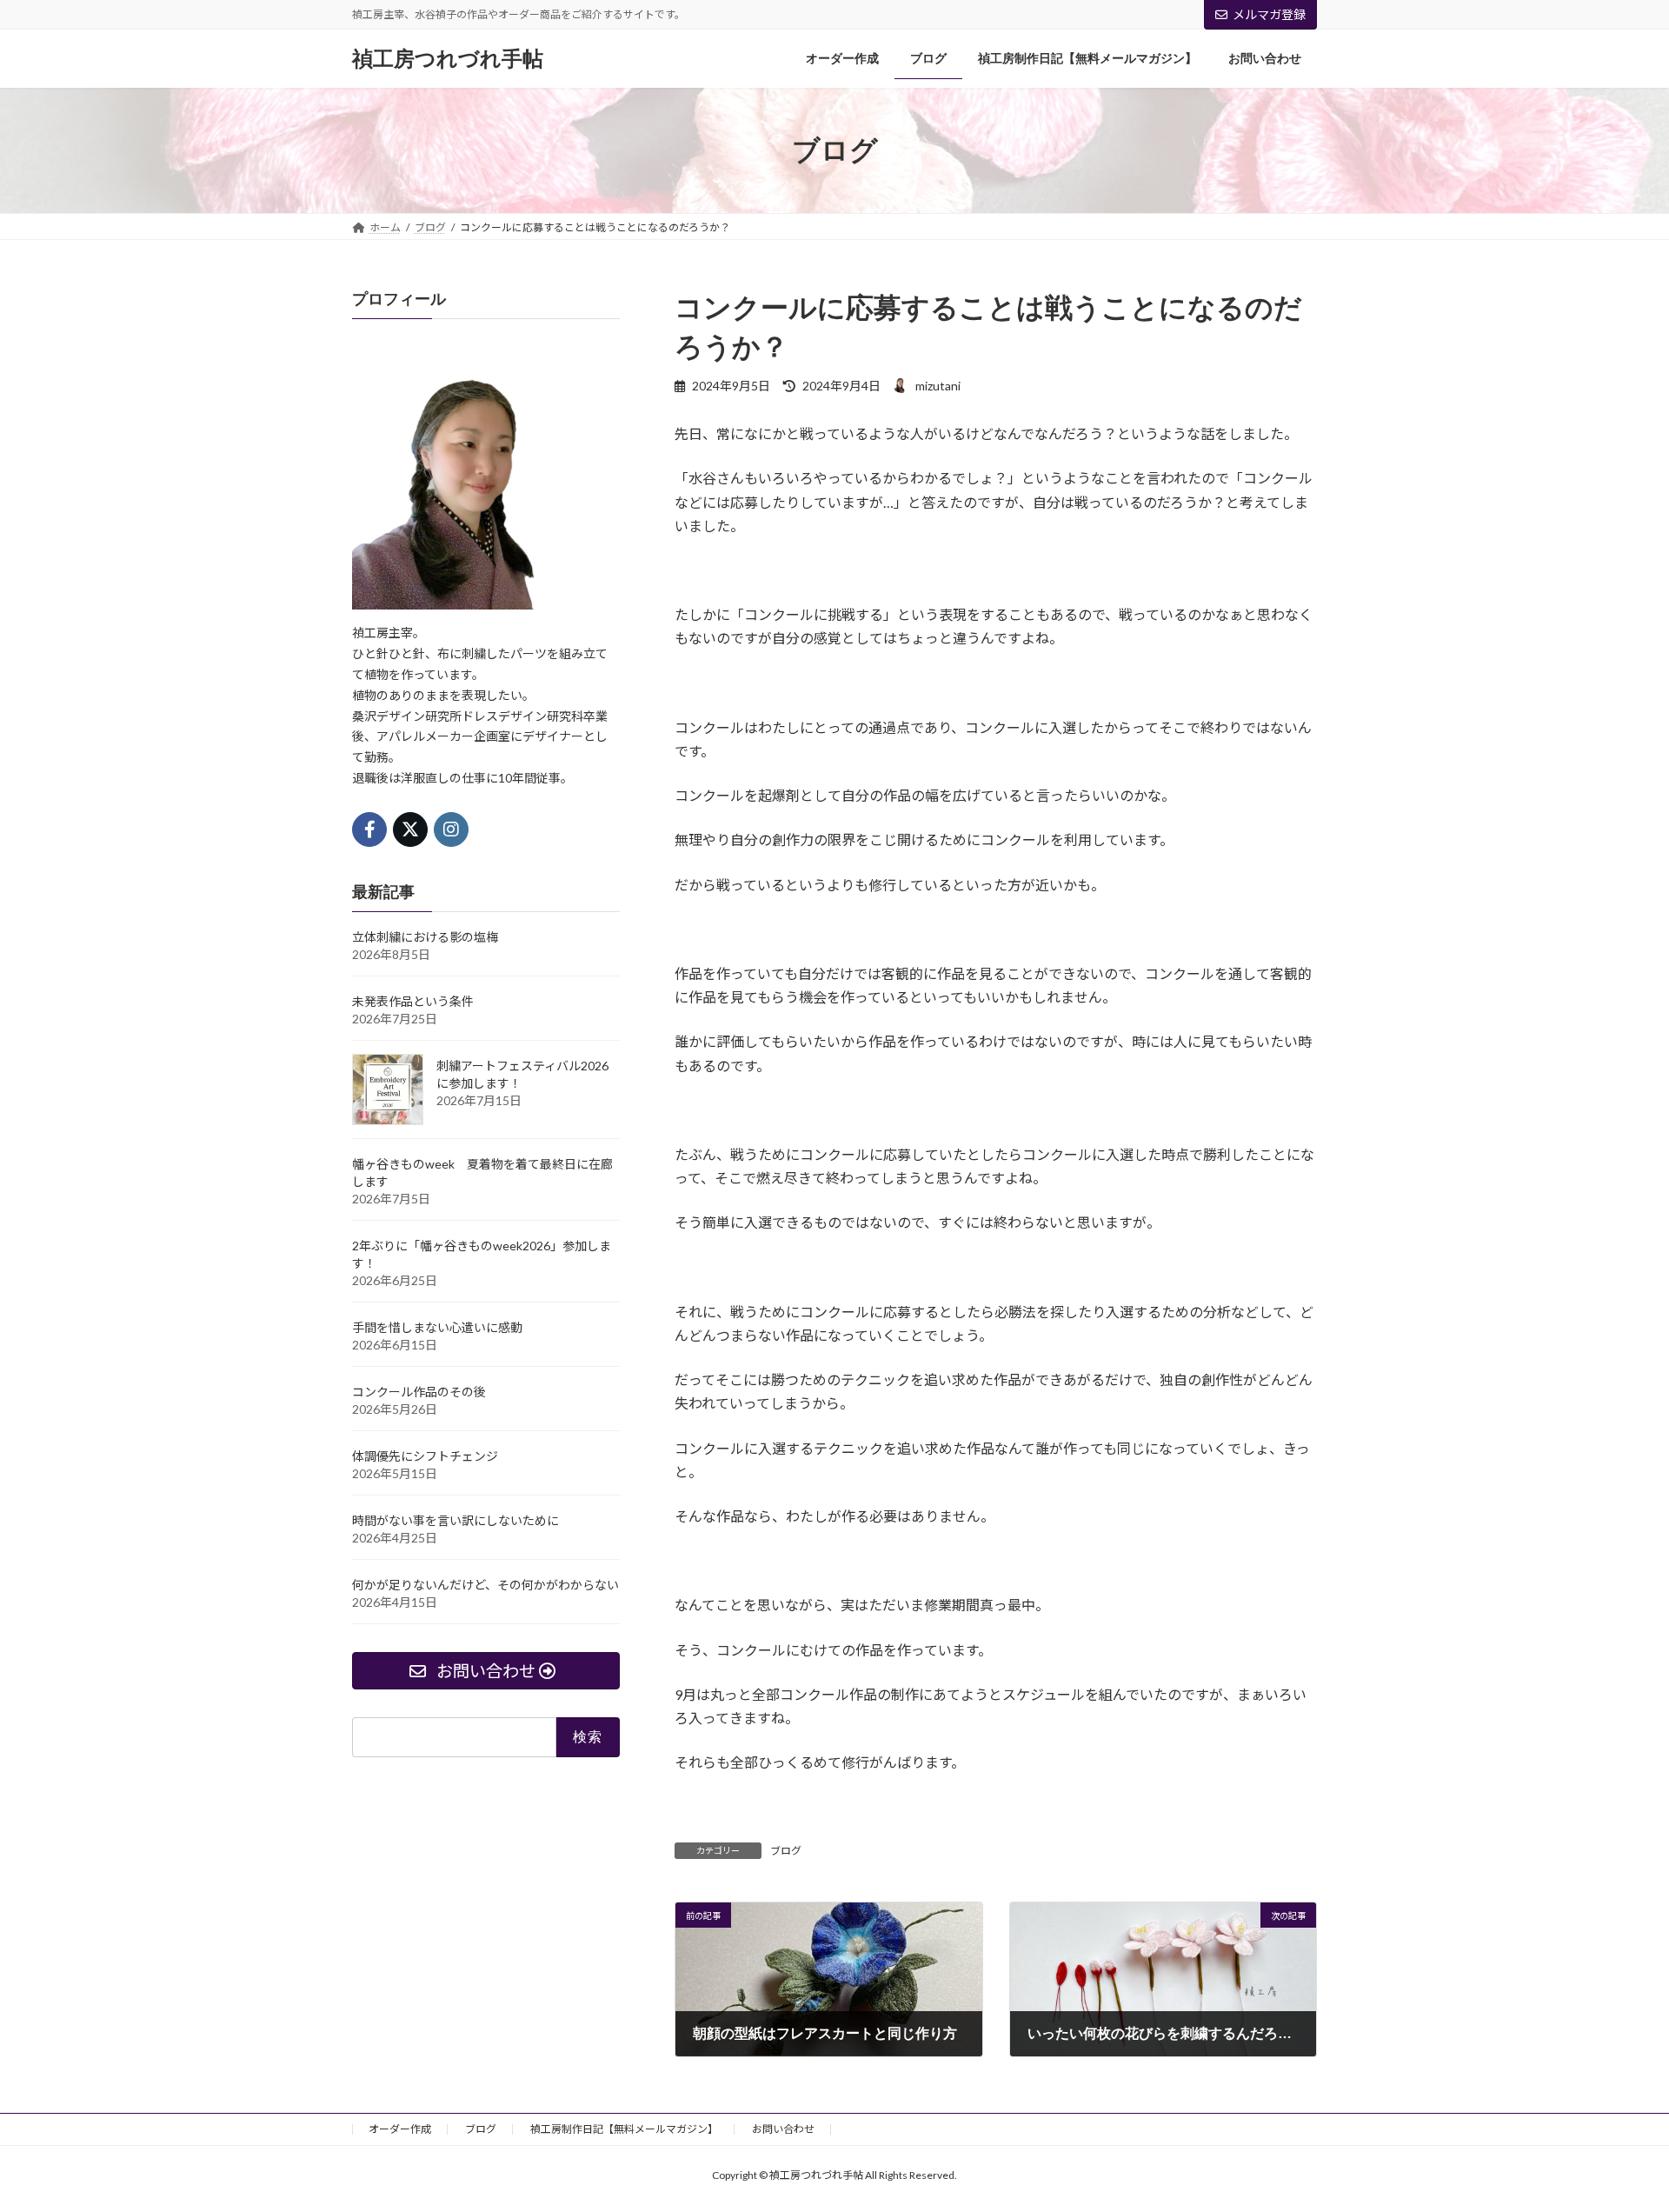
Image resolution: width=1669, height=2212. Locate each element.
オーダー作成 (400, 2129)
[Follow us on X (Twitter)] (410, 829)
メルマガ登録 (1269, 14)
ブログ (786, 1851)
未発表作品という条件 (413, 1001)
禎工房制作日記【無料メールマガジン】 (624, 2129)
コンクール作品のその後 (419, 1392)
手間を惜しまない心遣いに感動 (437, 1327)
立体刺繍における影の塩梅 (425, 937)
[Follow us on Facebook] (369, 829)
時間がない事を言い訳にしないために (455, 1520)
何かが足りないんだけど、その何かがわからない (485, 1585)
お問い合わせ (783, 2129)
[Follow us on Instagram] (451, 829)
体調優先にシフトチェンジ (425, 1456)
